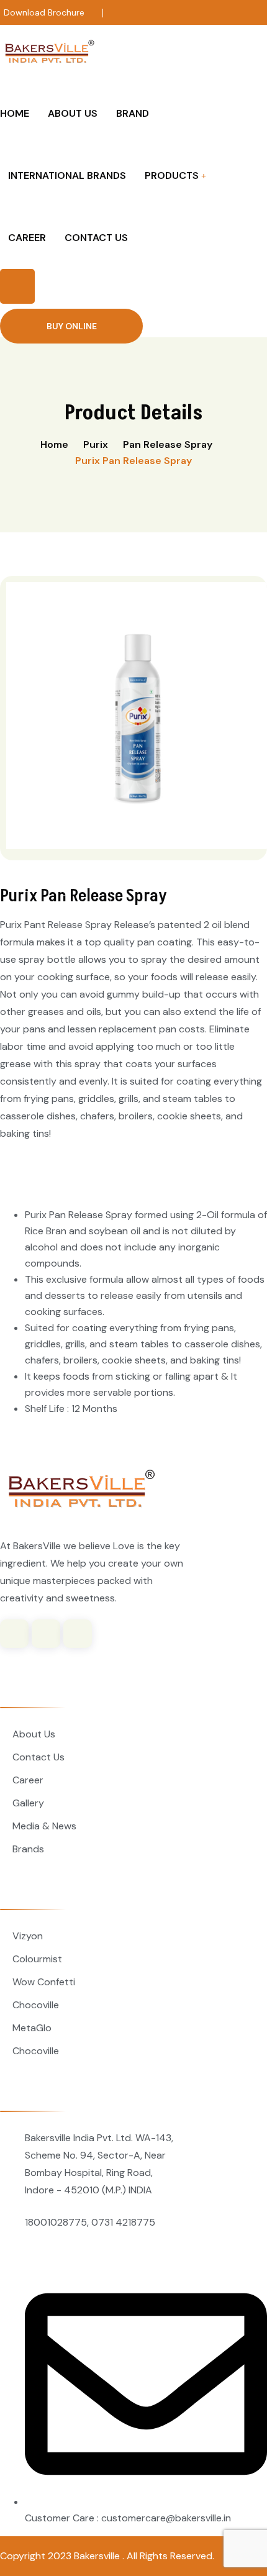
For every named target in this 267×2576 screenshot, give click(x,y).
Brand (133, 113)
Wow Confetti (44, 1982)
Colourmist (37, 1959)
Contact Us (96, 238)
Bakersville (98, 2556)
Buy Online (72, 326)
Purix (96, 444)
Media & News (44, 1826)
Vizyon (28, 1936)
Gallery (28, 1803)
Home (15, 113)
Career (27, 238)
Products (172, 175)
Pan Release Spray (168, 444)
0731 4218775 (123, 2222)
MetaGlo (32, 2028)
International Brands (67, 175)
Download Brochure (44, 12)
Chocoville (36, 2005)
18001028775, (57, 2222)
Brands (28, 1849)
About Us (73, 113)
